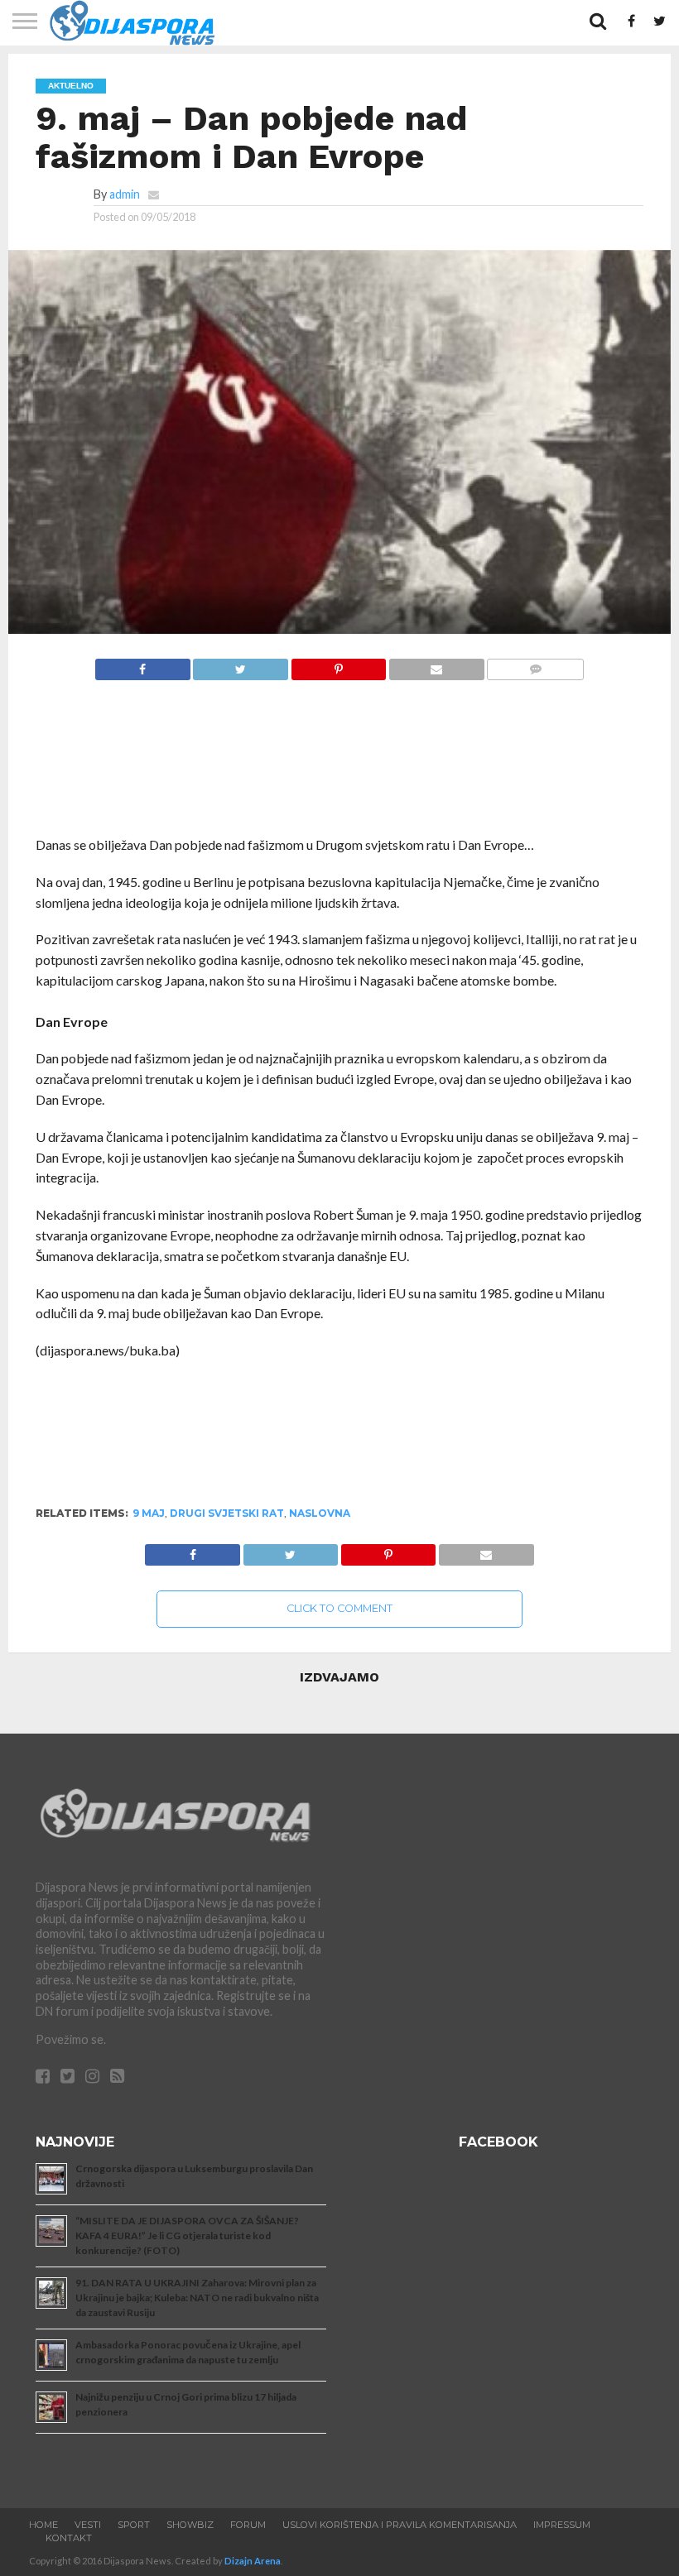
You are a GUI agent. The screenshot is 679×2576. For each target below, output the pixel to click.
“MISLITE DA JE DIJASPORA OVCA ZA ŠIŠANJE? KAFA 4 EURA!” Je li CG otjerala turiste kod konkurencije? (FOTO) (187, 2235)
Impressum (562, 2525)
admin (125, 194)
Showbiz (190, 2525)
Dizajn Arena (253, 2561)
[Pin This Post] (338, 665)
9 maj (149, 1513)
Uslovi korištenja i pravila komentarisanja (400, 2525)
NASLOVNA (320, 1513)
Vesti (88, 2525)
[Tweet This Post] (241, 665)
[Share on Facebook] (143, 665)
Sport (134, 2525)
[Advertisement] (339, 767)
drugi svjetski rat (227, 1513)
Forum (248, 2525)
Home (43, 2525)
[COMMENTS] (535, 665)
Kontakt (69, 2538)
